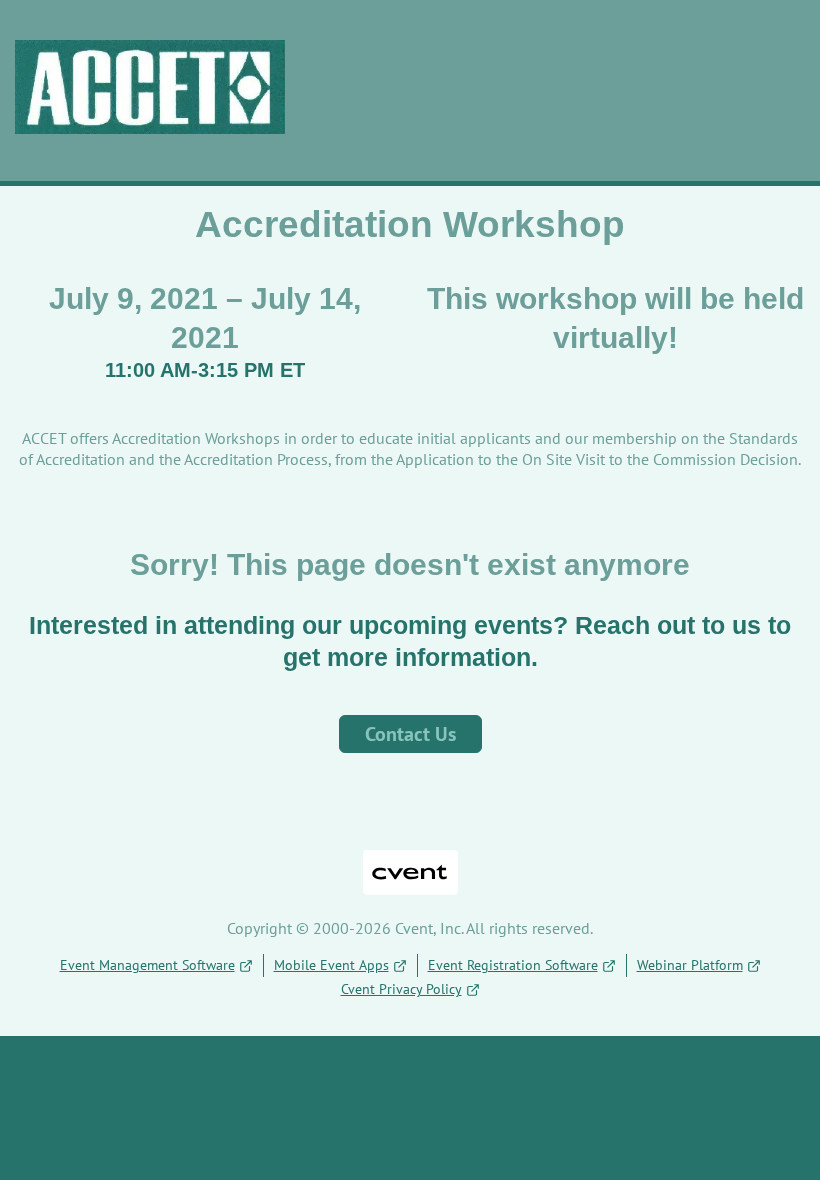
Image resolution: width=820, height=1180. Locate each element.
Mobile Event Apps (331, 965)
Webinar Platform (690, 965)
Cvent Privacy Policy (401, 989)
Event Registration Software (513, 965)
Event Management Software (147, 965)
